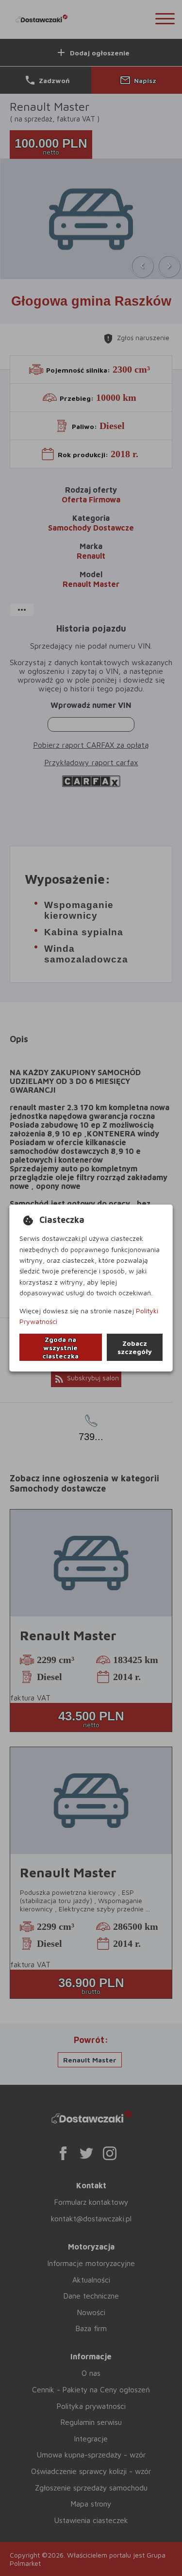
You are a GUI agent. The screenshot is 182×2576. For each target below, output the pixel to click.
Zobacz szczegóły (135, 1347)
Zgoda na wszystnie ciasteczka (60, 1348)
